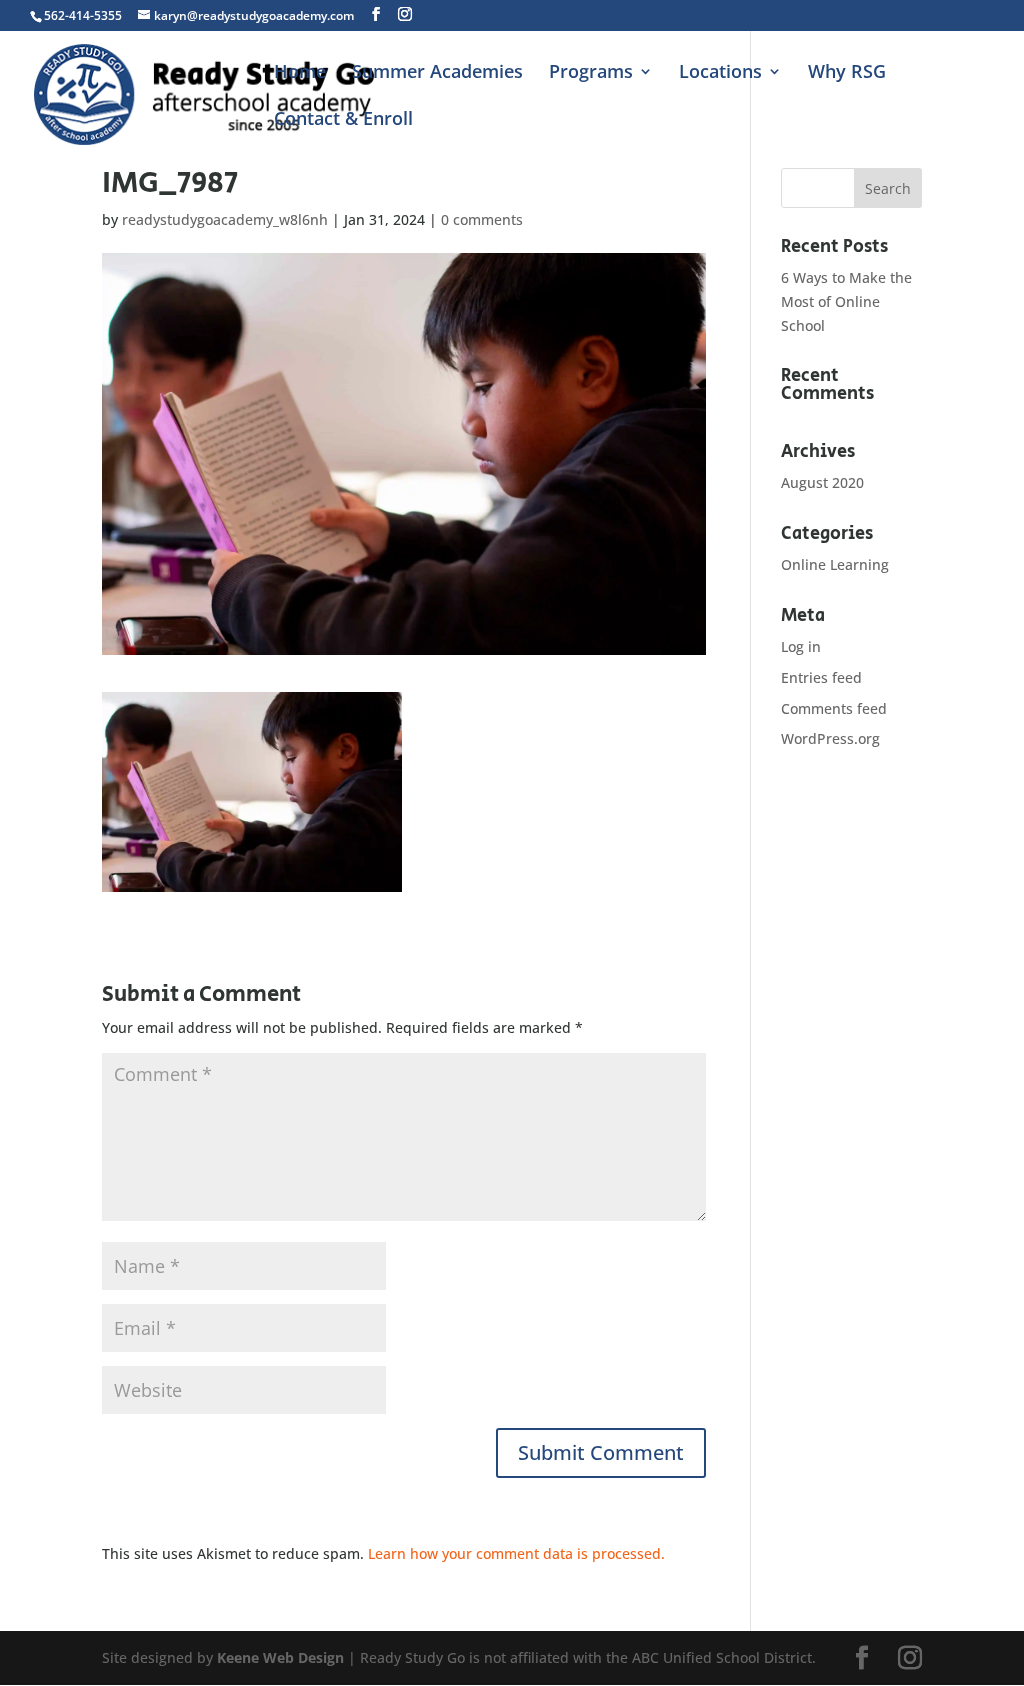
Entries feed (821, 677)
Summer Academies (437, 73)
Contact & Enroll (343, 120)
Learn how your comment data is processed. (516, 1553)
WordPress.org (830, 738)
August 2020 (822, 482)
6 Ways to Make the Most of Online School (846, 301)
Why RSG (847, 73)
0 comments (482, 219)
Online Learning (835, 564)
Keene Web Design (280, 1657)
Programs (591, 73)
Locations (720, 73)
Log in (801, 646)
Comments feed (834, 708)
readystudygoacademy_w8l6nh (225, 219)
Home (300, 73)
